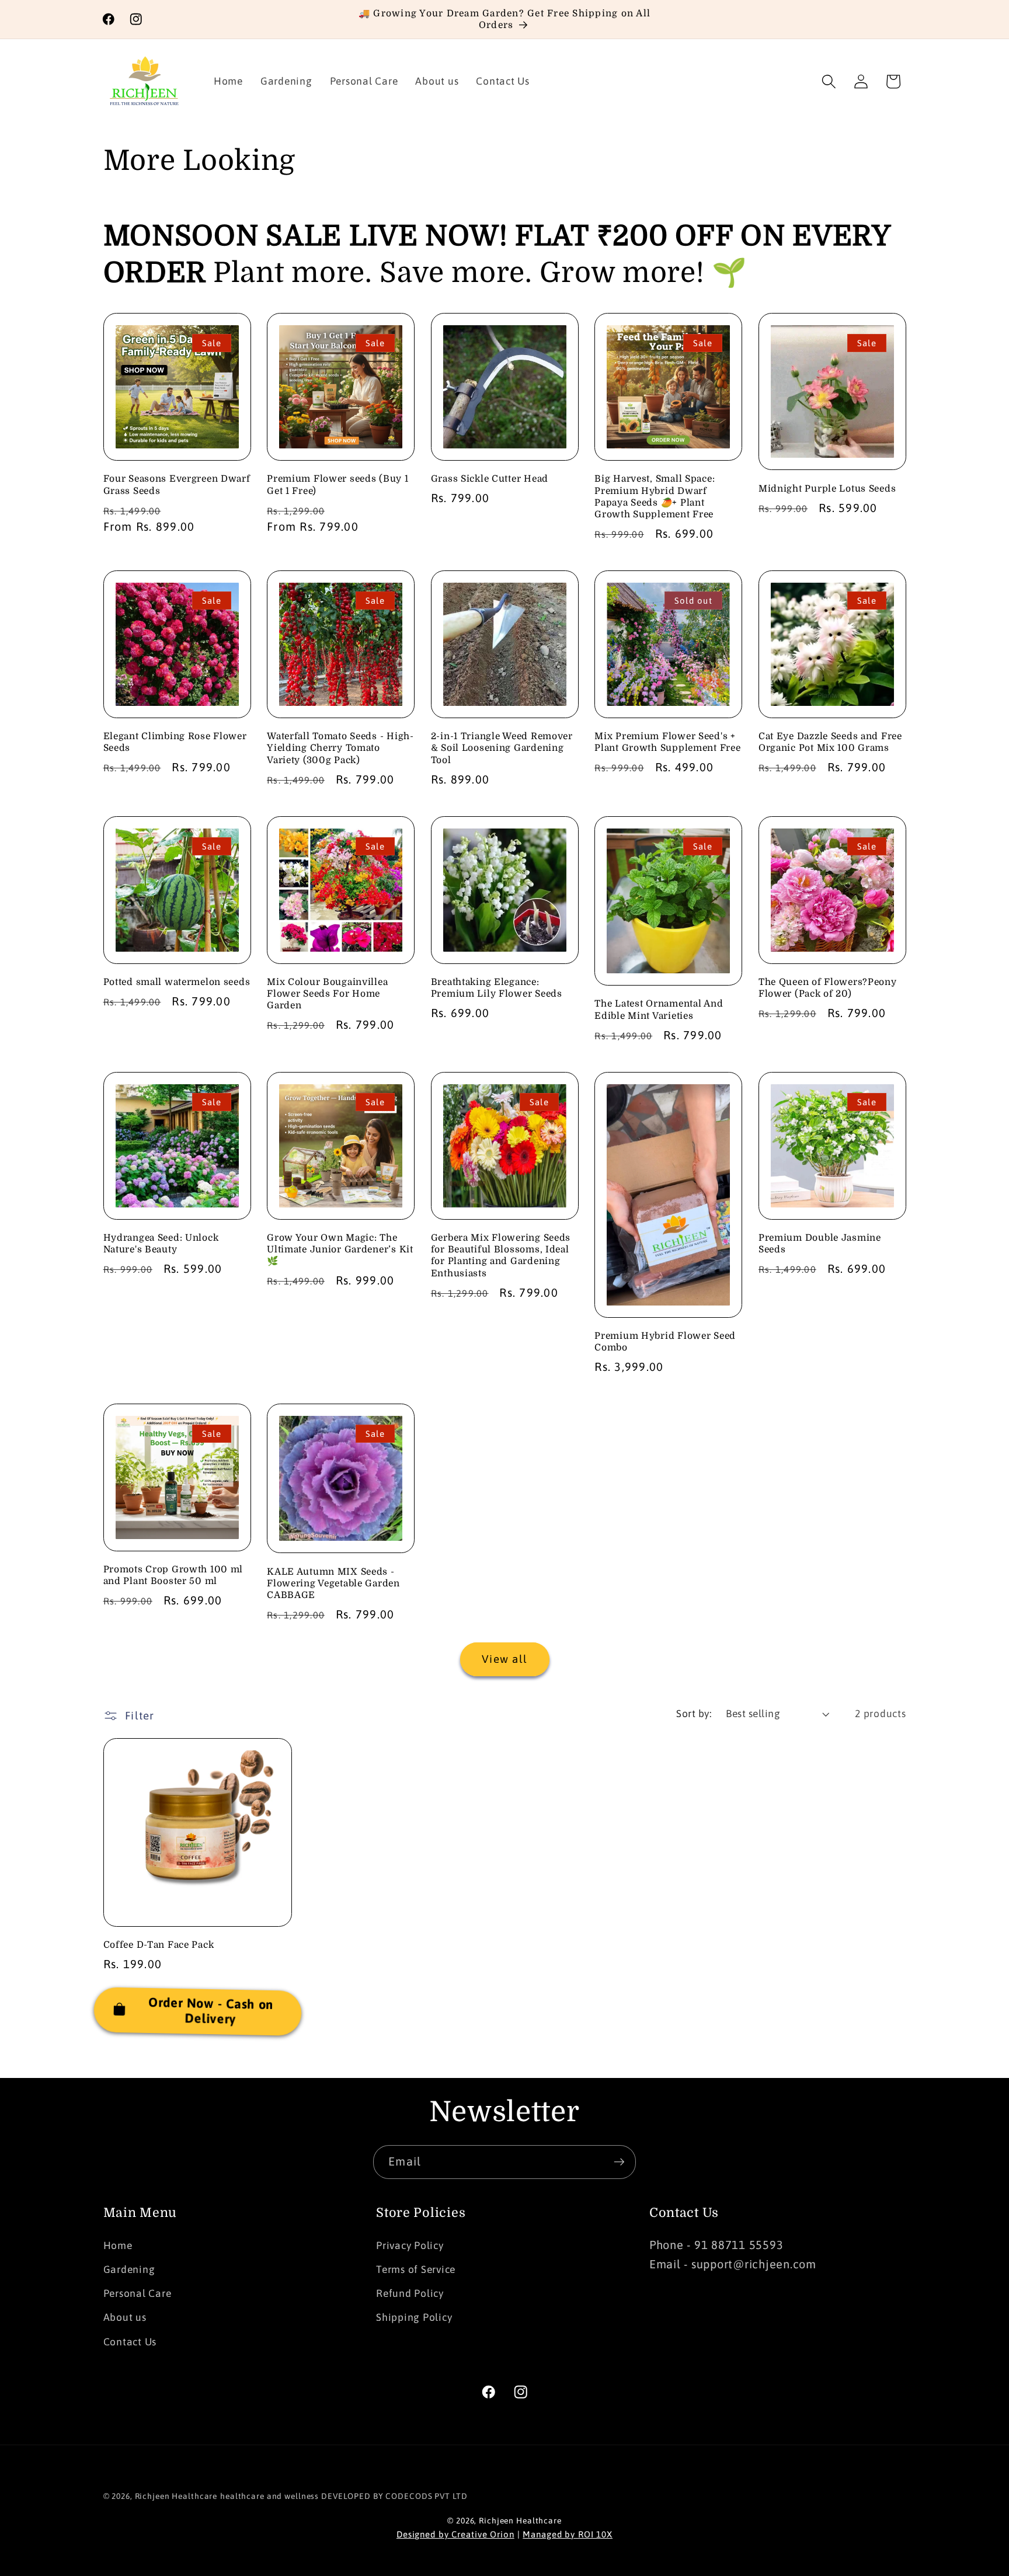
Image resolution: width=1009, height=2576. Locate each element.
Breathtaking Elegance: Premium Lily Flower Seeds (497, 988)
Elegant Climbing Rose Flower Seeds (175, 742)
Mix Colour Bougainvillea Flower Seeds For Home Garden (327, 994)
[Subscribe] (619, 2162)
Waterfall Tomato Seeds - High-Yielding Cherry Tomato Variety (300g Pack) (340, 748)
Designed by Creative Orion (455, 2534)
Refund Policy (410, 2294)
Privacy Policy (410, 2246)
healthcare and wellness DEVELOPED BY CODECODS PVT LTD (344, 2496)
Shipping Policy (414, 2318)
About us (125, 2318)
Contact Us (130, 2342)
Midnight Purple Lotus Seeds (827, 489)
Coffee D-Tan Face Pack (159, 1945)
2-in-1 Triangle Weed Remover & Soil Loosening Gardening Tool (502, 748)
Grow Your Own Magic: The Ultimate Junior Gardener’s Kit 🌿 (340, 1250)
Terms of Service (416, 2269)
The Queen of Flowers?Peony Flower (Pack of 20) (828, 988)
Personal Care (138, 2294)
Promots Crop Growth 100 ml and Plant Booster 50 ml (173, 1575)
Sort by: (694, 1714)
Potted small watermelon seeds (177, 982)
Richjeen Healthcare (176, 2496)
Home (118, 2246)
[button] (829, 81)
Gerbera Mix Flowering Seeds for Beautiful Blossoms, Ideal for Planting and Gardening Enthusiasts (501, 1256)
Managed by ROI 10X (568, 2534)
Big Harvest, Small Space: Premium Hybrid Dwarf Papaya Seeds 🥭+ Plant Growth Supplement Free (655, 497)
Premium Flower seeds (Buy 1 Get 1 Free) (338, 485)
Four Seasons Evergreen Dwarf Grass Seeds (177, 485)
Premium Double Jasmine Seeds (820, 1244)
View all (505, 1659)
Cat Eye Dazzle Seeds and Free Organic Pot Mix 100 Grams (830, 742)
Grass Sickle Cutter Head (490, 479)
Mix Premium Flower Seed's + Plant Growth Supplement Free (667, 742)
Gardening (129, 2269)
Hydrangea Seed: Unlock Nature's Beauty (161, 1244)
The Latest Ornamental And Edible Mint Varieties (659, 1009)
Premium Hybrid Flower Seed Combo (665, 1342)
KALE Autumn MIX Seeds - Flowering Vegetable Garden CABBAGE (333, 1584)
